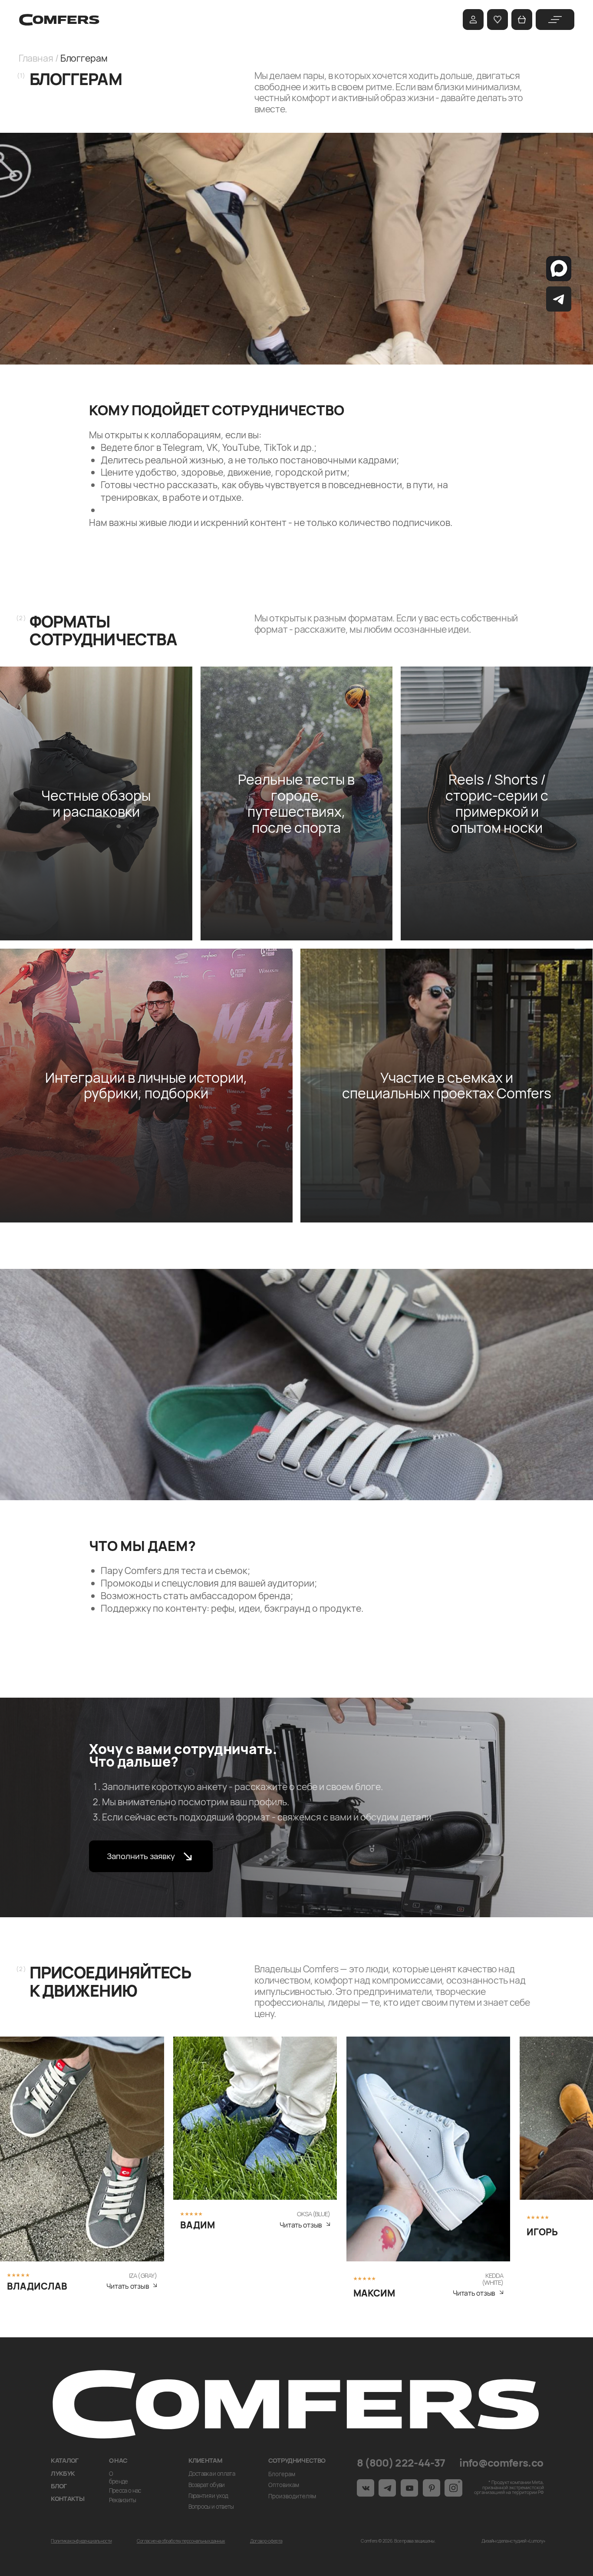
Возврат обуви (207, 2485)
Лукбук (63, 2473)
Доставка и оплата (212, 2474)
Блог (59, 2486)
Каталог (64, 2460)
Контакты (68, 2498)
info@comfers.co (501, 2463)
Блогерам (282, 2474)
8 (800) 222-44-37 (401, 2463)
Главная (36, 58)
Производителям (292, 2496)
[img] (555, 20)
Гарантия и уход (208, 2496)
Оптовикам (284, 2485)
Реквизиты (123, 2500)
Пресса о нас (125, 2491)
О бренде (119, 2477)
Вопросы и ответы (211, 2507)
